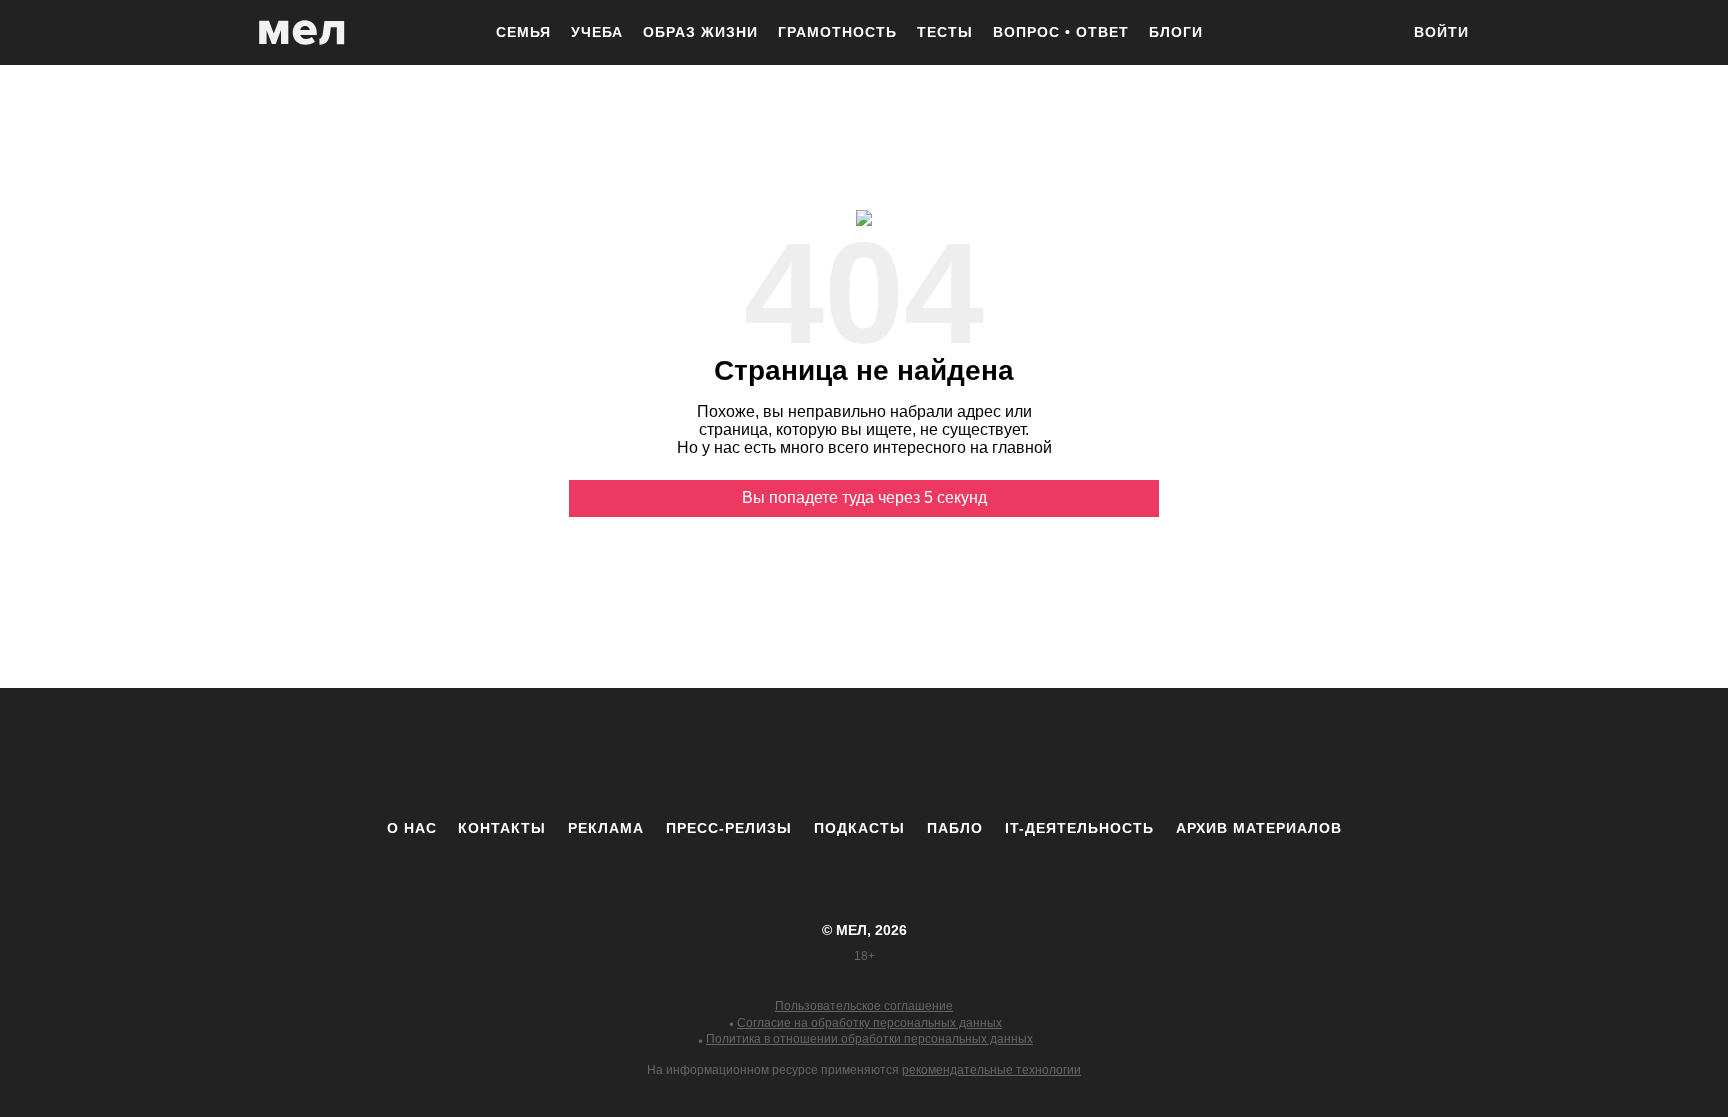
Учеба (597, 32)
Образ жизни (700, 32)
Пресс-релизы (729, 828)
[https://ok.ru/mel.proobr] (974, 753)
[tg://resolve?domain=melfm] (699, 753)
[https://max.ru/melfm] (1029, 753)
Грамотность (837, 32)
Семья (523, 32)
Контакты (502, 828)
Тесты (945, 32)
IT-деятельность (1079, 828)
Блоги (1176, 32)
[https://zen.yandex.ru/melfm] (754, 753)
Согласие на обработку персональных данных (869, 1023)
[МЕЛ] (302, 32)
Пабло (955, 828)
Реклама (606, 828)
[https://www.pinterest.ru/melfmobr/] (919, 753)
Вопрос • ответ (1061, 32)
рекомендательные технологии (991, 1070)
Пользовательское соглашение (864, 1006)
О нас (412, 828)
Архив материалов (1259, 828)
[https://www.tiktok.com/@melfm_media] (864, 753)
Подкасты (859, 828)
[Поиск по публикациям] (1374, 34)
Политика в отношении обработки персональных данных (869, 1039)
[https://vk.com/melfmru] (809, 753)
